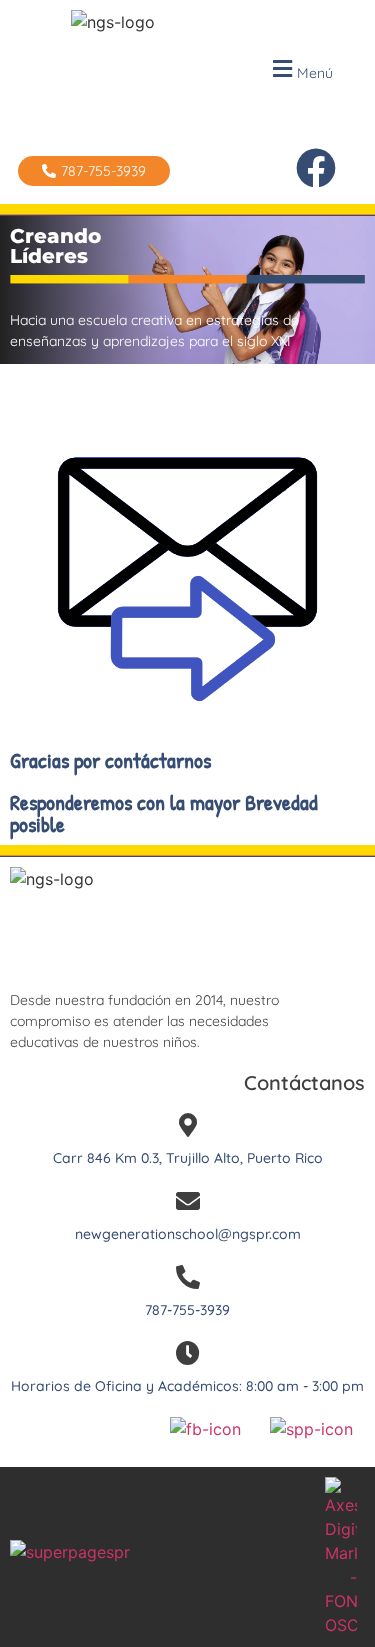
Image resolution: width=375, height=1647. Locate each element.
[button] (300, 69)
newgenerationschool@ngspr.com (188, 1234)
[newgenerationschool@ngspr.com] (188, 1201)
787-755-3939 (187, 1310)
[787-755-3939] (188, 1277)
